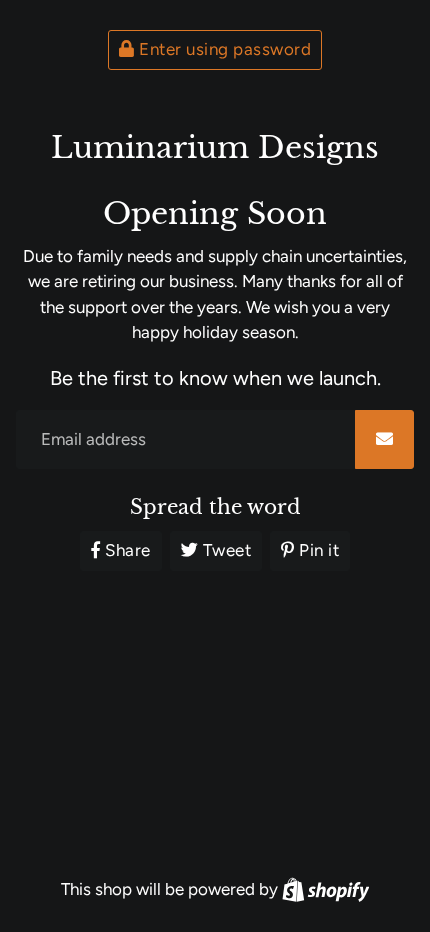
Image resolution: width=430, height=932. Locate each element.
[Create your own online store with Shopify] (325, 889)
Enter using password (223, 49)
